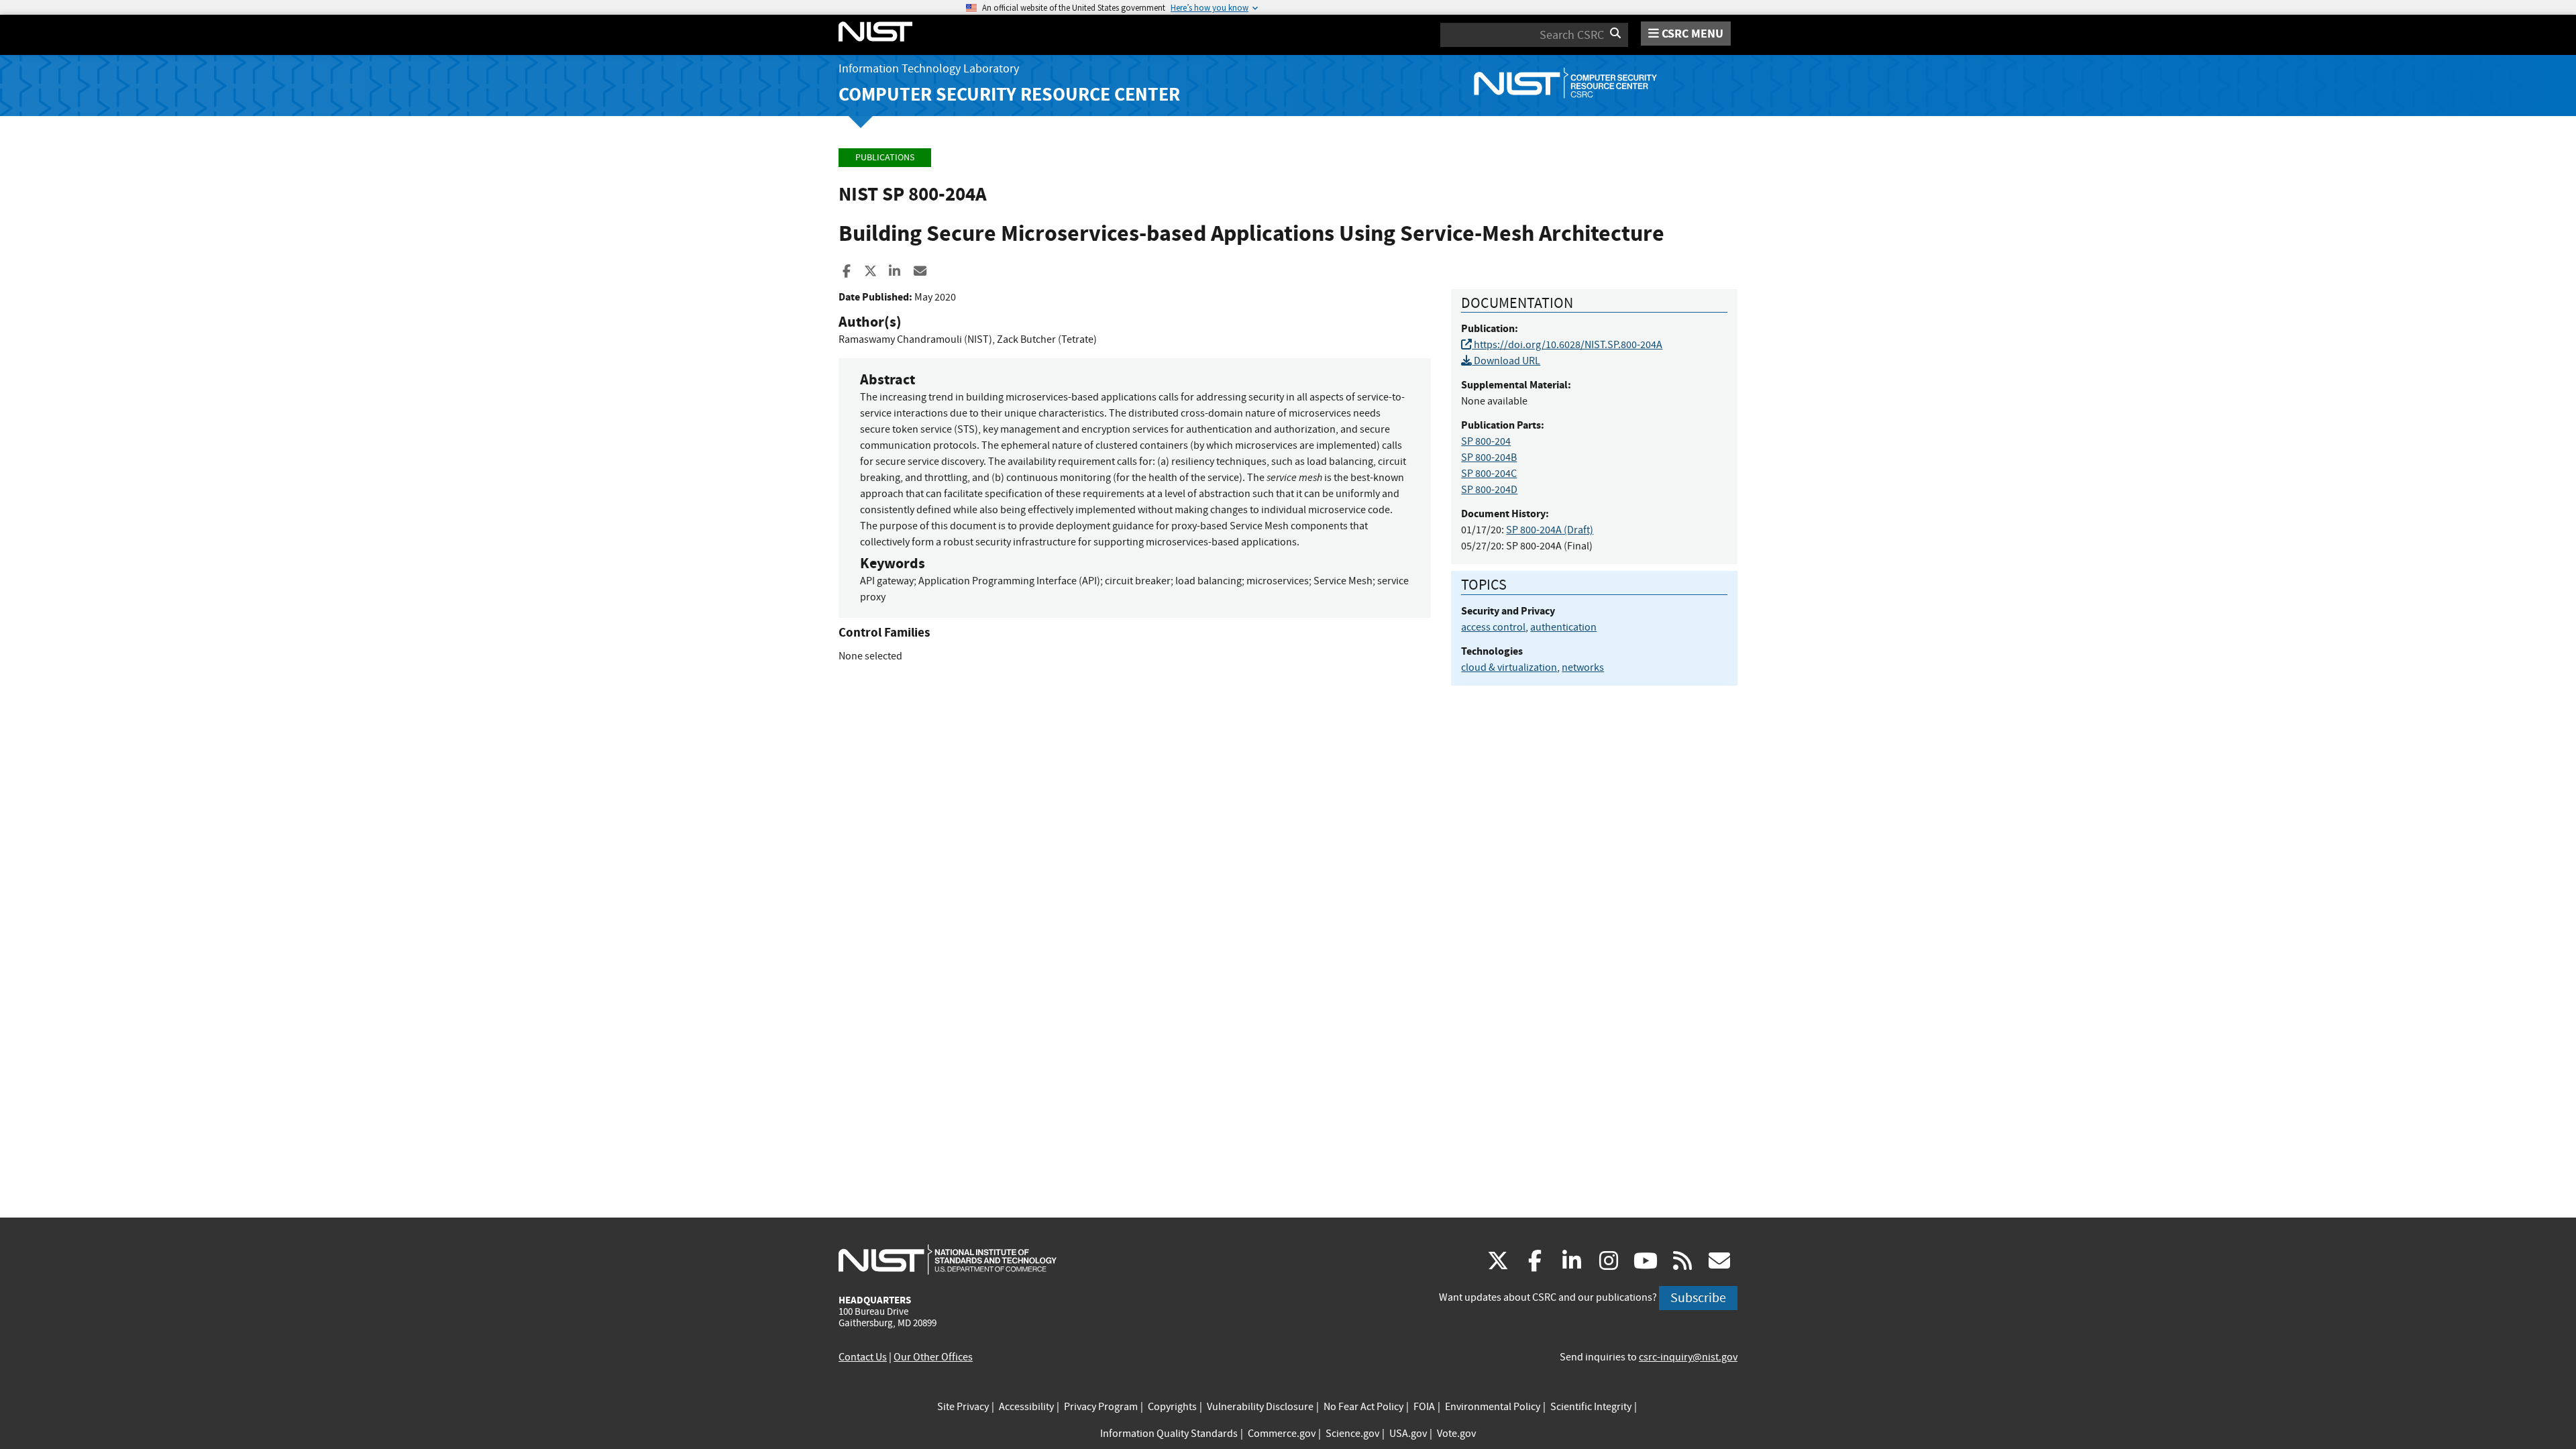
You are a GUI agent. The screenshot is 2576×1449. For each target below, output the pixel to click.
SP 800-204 (1486, 441)
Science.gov (1352, 1434)
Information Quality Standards (1169, 1434)
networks (1583, 667)
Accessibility (1026, 1407)
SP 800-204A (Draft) (1550, 530)
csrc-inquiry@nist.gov (1688, 1357)
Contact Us (863, 1357)
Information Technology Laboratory (929, 69)
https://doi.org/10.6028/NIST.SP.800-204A (1567, 345)
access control (1493, 627)
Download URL (1506, 361)
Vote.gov (1456, 1434)
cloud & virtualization (1509, 667)
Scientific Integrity (1591, 1407)
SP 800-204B (1489, 458)
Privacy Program (1101, 1407)
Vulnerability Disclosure (1260, 1407)
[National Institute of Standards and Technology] (948, 1259)
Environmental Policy (1493, 1407)
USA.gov (1408, 1434)
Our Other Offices (933, 1357)
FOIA (1424, 1407)
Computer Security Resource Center (1009, 94)
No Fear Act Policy (1363, 1407)
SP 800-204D (1489, 490)
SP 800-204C (1489, 474)
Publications (885, 157)
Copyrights (1172, 1407)
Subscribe (1698, 1298)
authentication (1563, 627)
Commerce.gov (1282, 1434)
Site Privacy (963, 1407)
